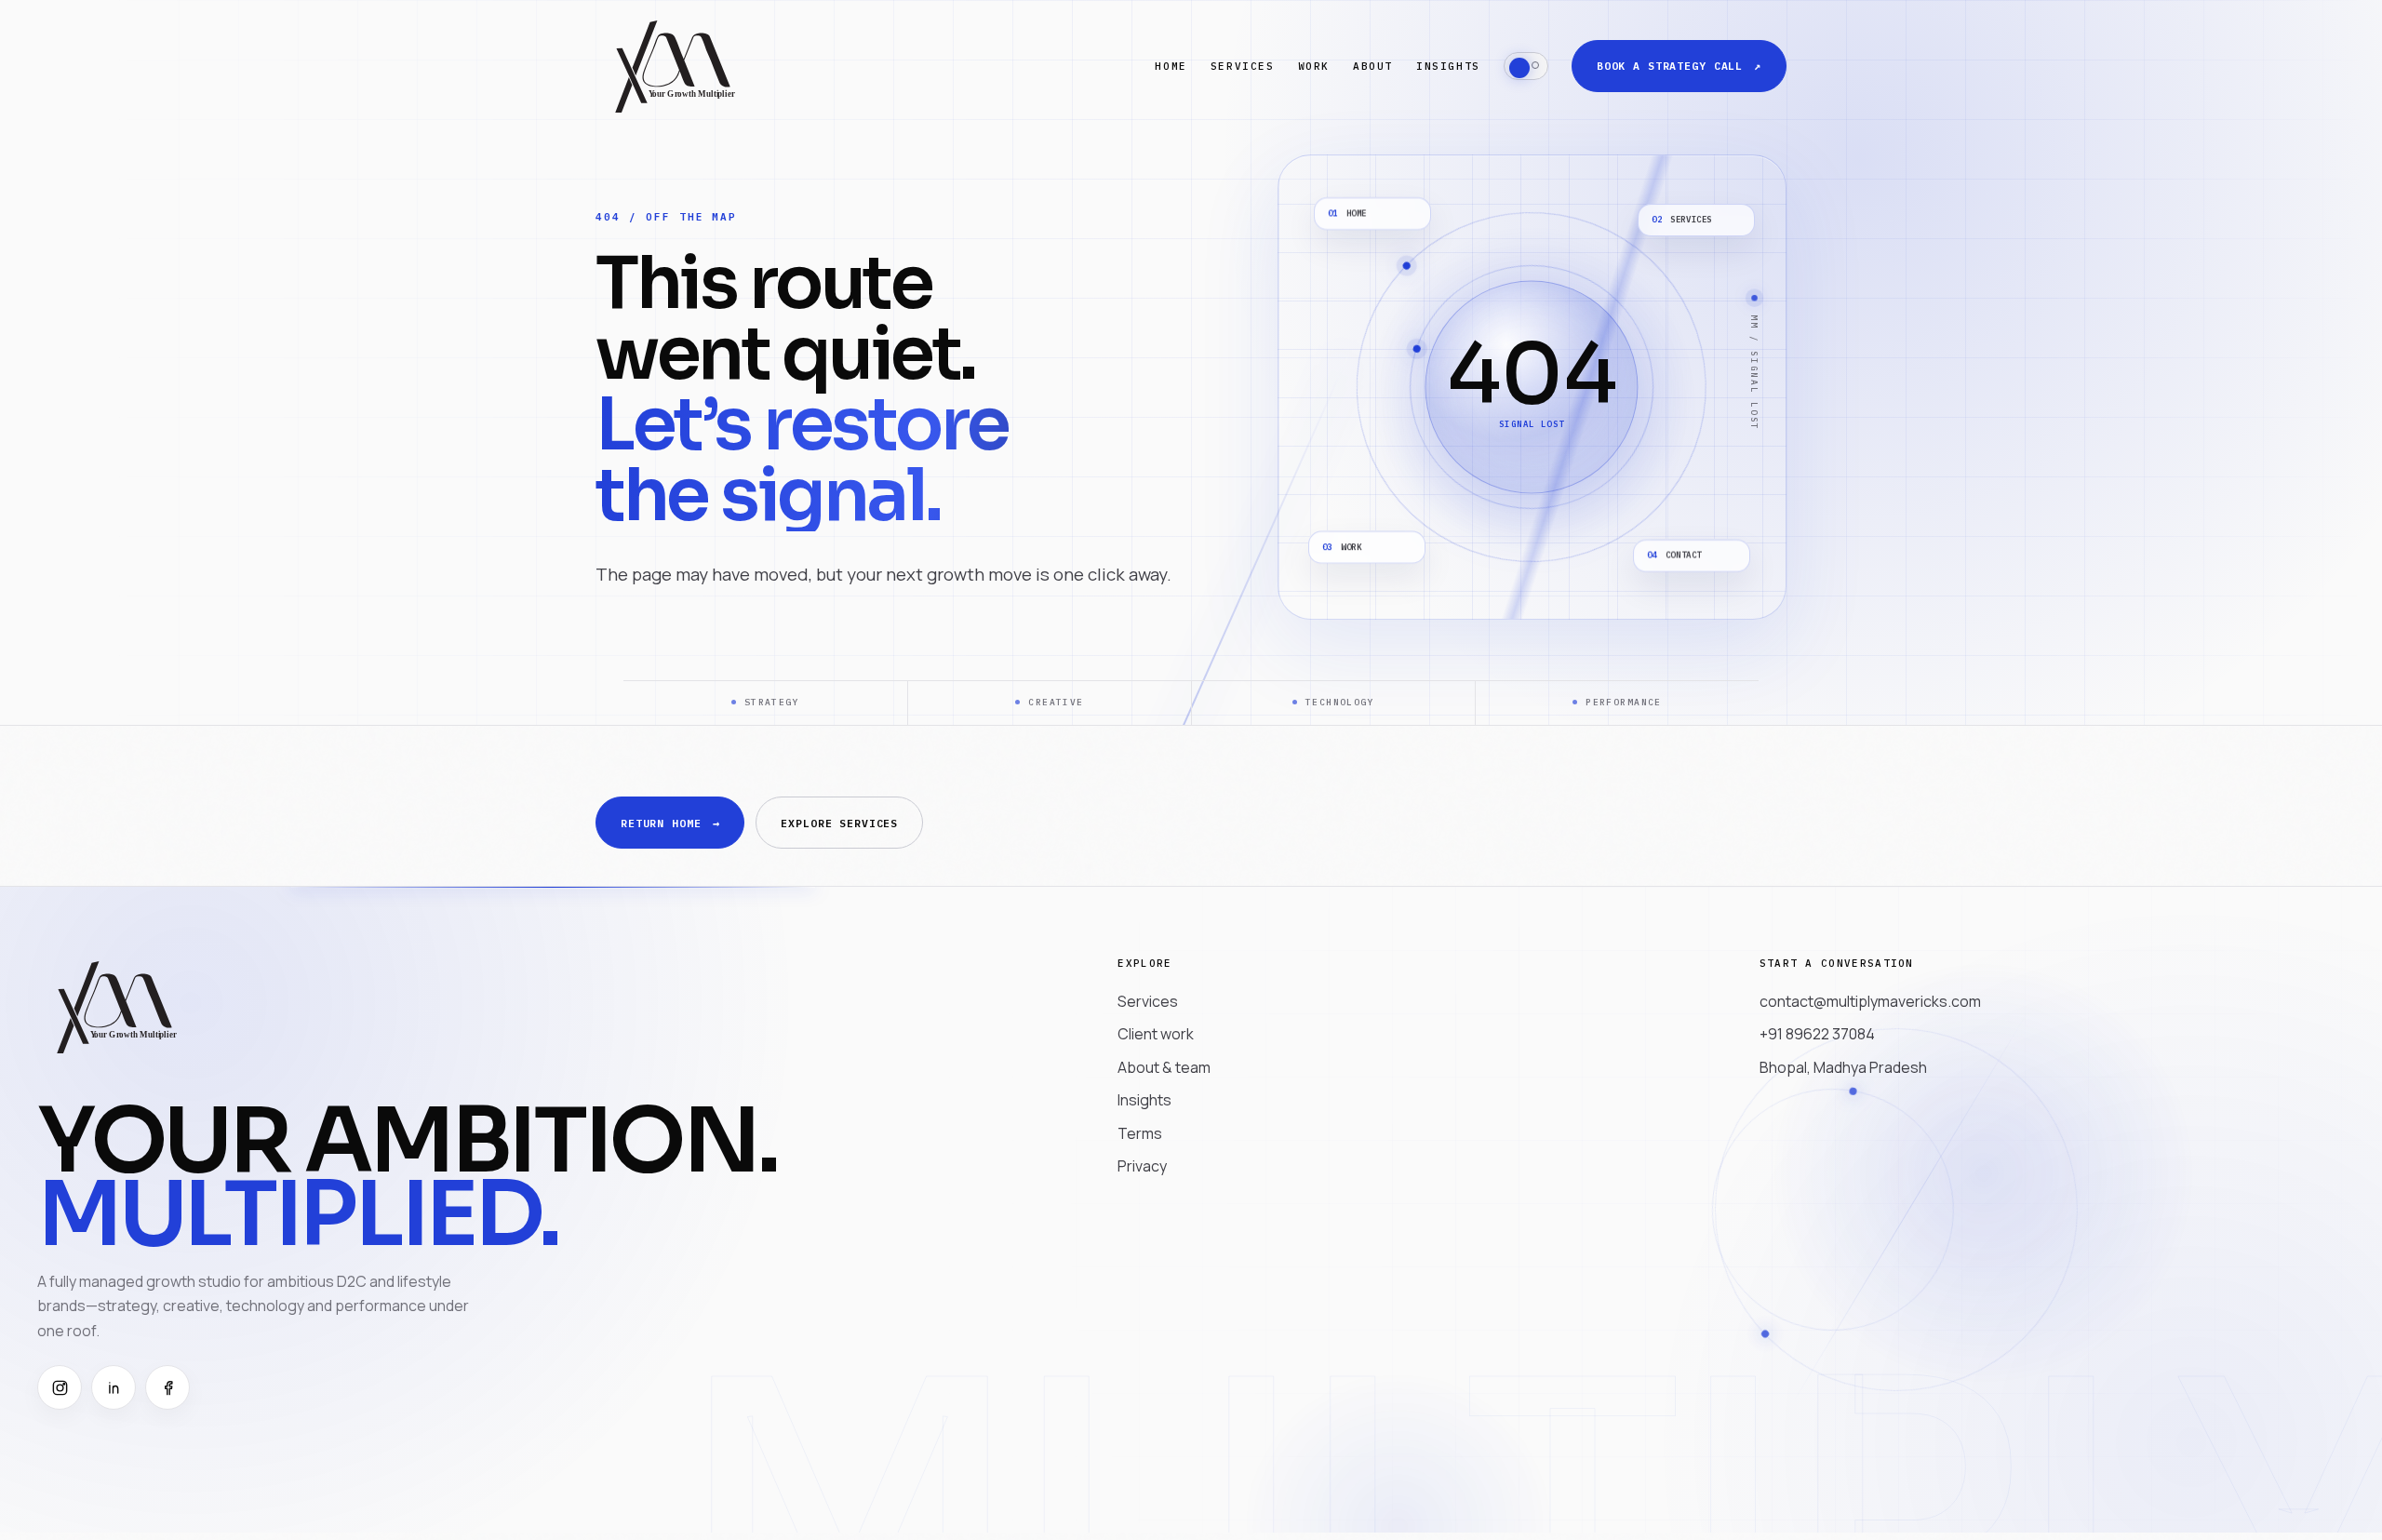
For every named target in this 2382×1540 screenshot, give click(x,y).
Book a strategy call (1679, 66)
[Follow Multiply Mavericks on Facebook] (167, 1387)
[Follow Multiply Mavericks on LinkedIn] (114, 1387)
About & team (1164, 1067)
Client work (1156, 1034)
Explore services (839, 823)
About (1373, 66)
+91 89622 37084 (1817, 1034)
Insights (1448, 66)
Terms (1140, 1133)
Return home (670, 823)
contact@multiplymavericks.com (1870, 1001)
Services (1243, 66)
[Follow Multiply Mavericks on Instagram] (60, 1387)
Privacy (1142, 1166)
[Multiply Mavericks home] (674, 66)
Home (1171, 66)
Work (1314, 66)
